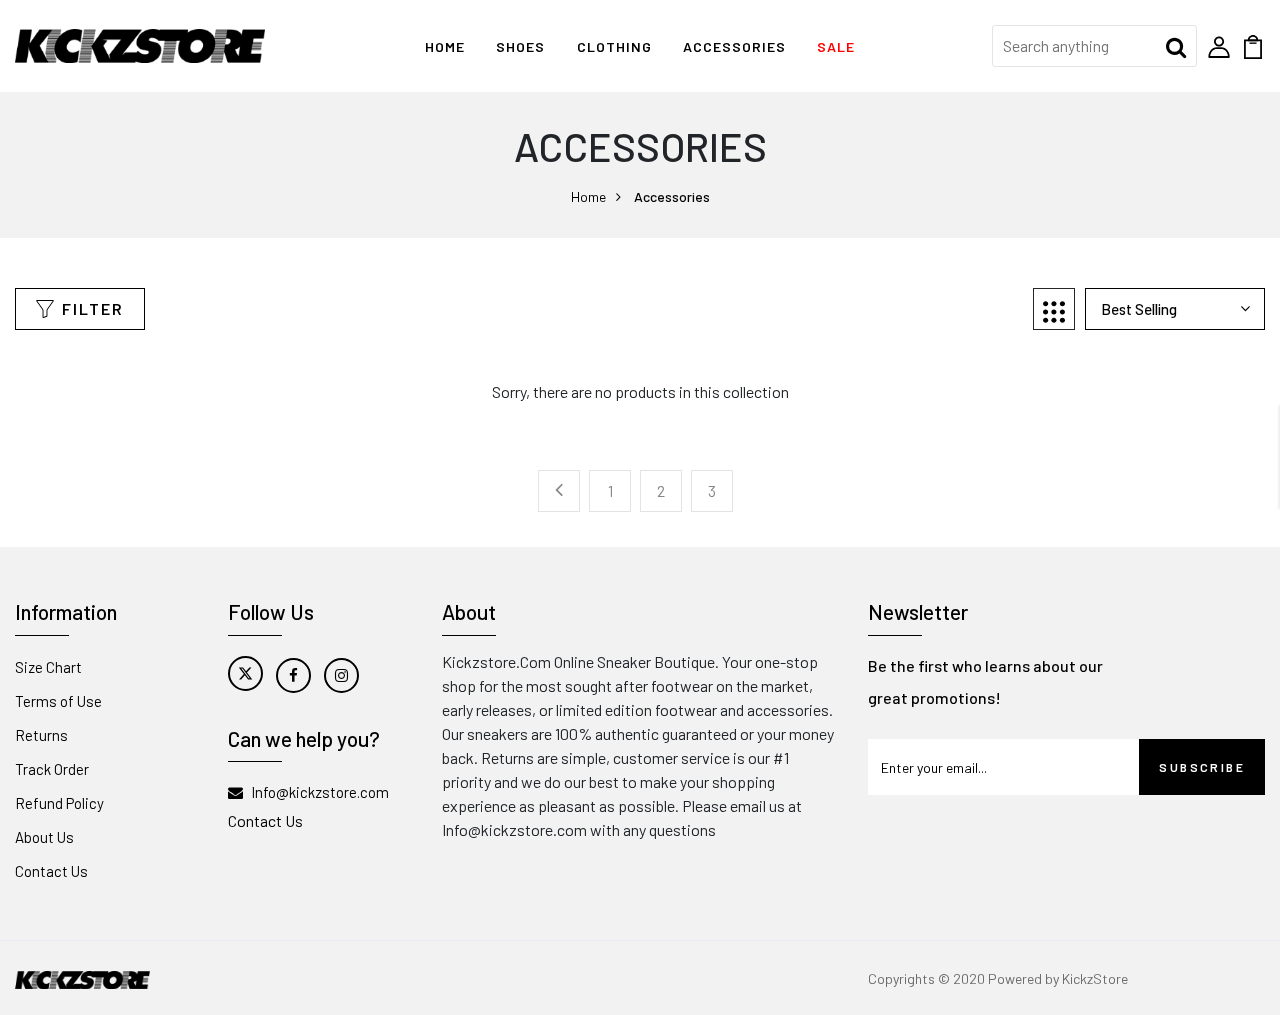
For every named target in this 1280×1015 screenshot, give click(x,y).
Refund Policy (59, 803)
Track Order (52, 769)
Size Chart (48, 667)
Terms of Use (58, 701)
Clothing (614, 46)
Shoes (520, 46)
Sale (836, 46)
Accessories (734, 46)
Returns (41, 735)
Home (445, 46)
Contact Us (51, 871)
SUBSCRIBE (1202, 767)
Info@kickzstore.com (320, 792)
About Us (44, 837)
